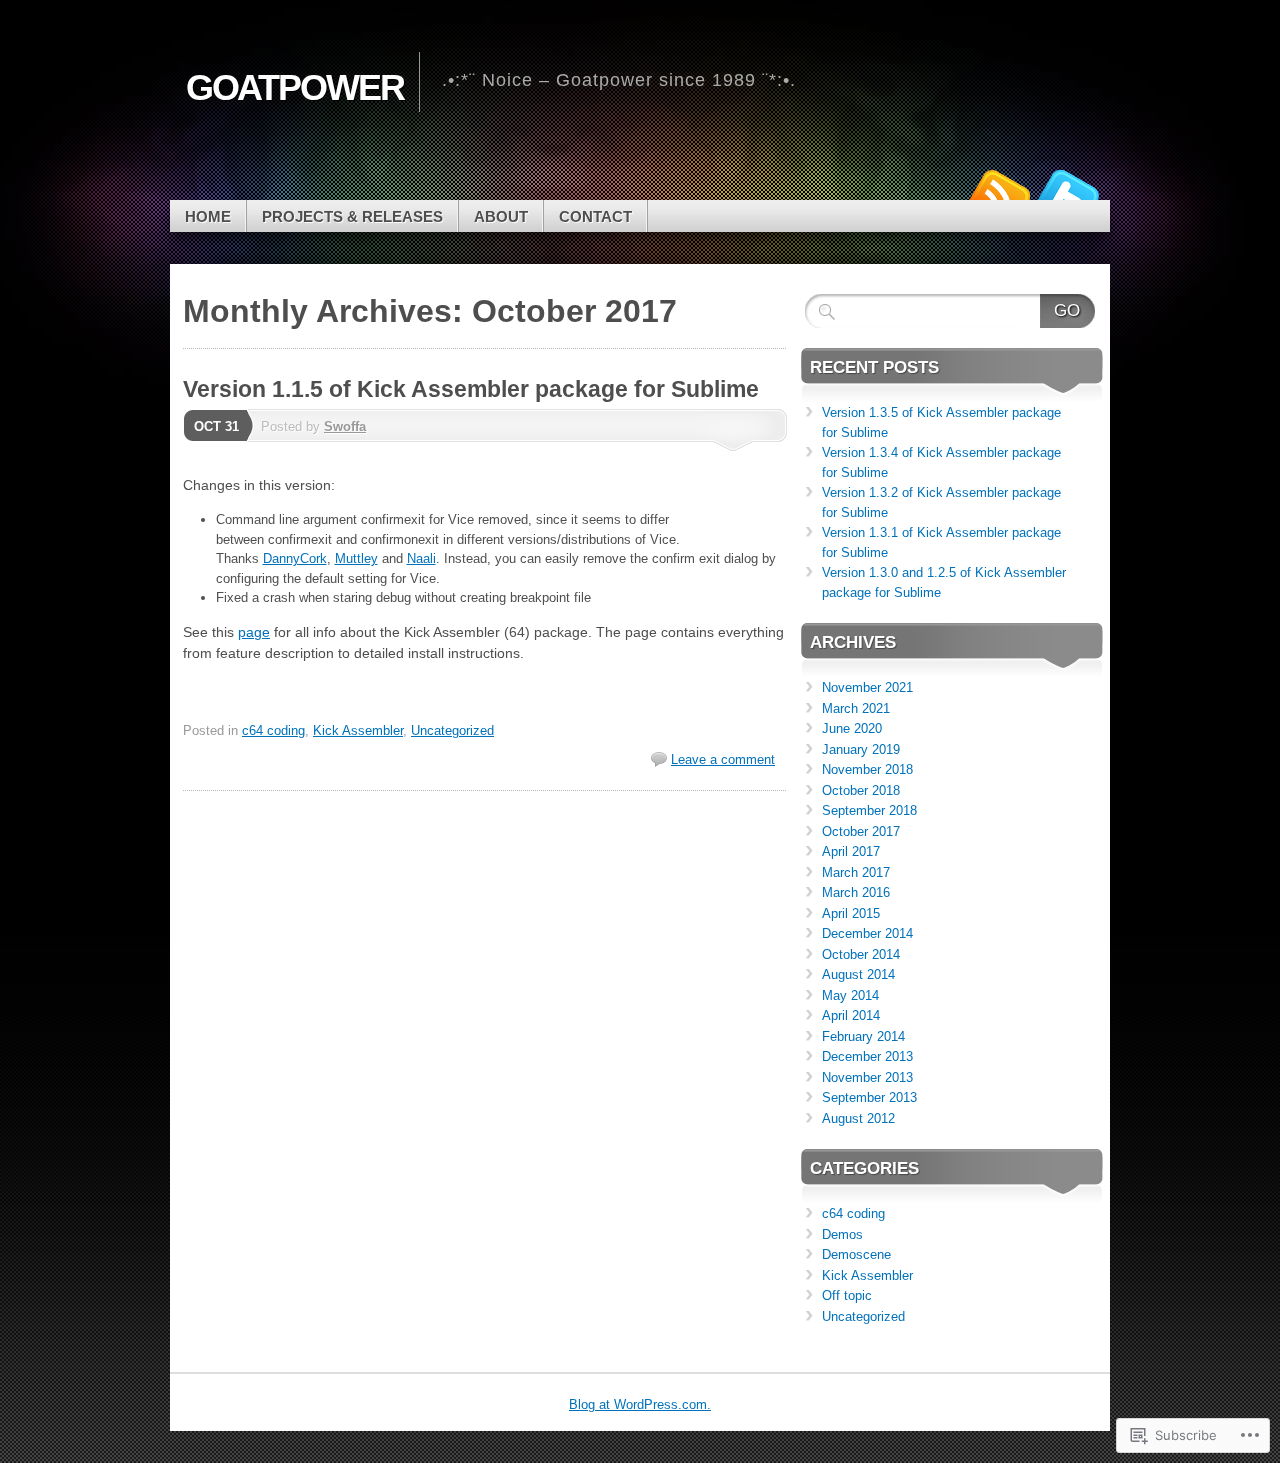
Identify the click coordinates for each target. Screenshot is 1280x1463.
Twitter (1068, 192)
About (501, 216)
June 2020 (852, 728)
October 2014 (861, 954)
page (254, 632)
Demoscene (856, 1254)
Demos (842, 1234)
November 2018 (867, 769)
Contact (595, 216)
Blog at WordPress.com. (640, 1404)
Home (208, 216)
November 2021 (867, 687)
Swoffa (345, 426)
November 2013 (867, 1077)
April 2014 (851, 1015)
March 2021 (856, 708)
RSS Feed (998, 192)
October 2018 (861, 790)
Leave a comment (723, 759)
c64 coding (273, 730)
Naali (421, 558)
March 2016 (856, 892)
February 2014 (863, 1036)
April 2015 (851, 913)
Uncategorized (452, 730)
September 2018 (869, 810)
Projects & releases (352, 216)
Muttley (356, 558)
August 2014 (858, 974)
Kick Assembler (358, 730)
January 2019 (861, 749)
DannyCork (295, 558)
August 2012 (858, 1118)
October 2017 (861, 831)
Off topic (847, 1295)
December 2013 (867, 1056)
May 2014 (850, 995)
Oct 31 (216, 426)
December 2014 (867, 933)
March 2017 (856, 872)
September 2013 (869, 1097)
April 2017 (851, 851)
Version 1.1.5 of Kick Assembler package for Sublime (471, 389)
